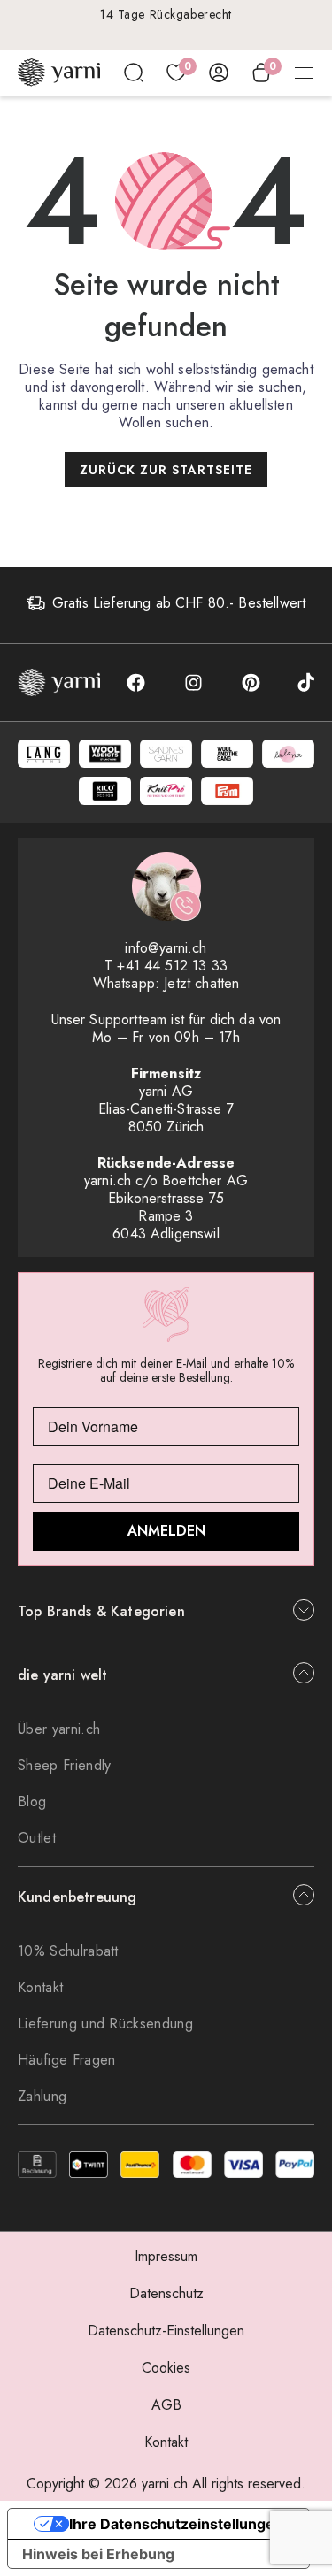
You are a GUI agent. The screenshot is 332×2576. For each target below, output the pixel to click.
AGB (166, 2405)
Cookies (166, 2368)
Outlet (37, 1838)
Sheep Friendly (64, 1765)
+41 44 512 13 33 (172, 966)
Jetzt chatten (201, 983)
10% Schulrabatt (68, 1951)
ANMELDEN (166, 1531)
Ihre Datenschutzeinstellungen (176, 2524)
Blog (32, 1802)
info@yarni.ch (166, 948)
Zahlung (42, 2096)
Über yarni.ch (59, 1729)
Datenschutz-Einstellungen (166, 2331)
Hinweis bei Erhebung (98, 2554)
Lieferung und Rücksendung (105, 2024)
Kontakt (40, 1987)
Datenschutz (166, 2293)
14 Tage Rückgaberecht (166, 14)
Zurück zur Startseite (166, 470)
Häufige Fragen (66, 2060)
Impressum (166, 2256)
